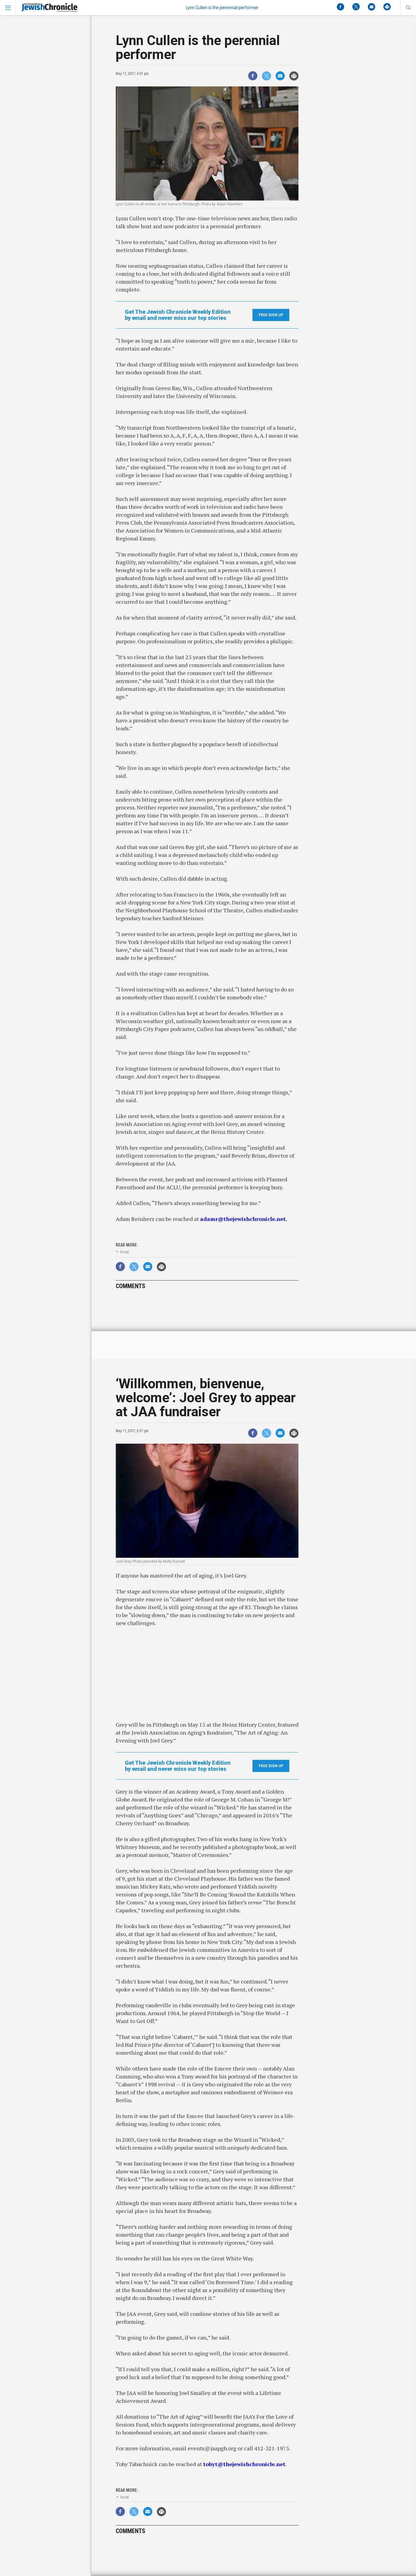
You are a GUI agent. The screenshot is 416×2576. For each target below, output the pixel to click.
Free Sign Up (271, 315)
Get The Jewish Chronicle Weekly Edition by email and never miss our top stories (178, 315)
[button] (408, 8)
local (125, 1252)
